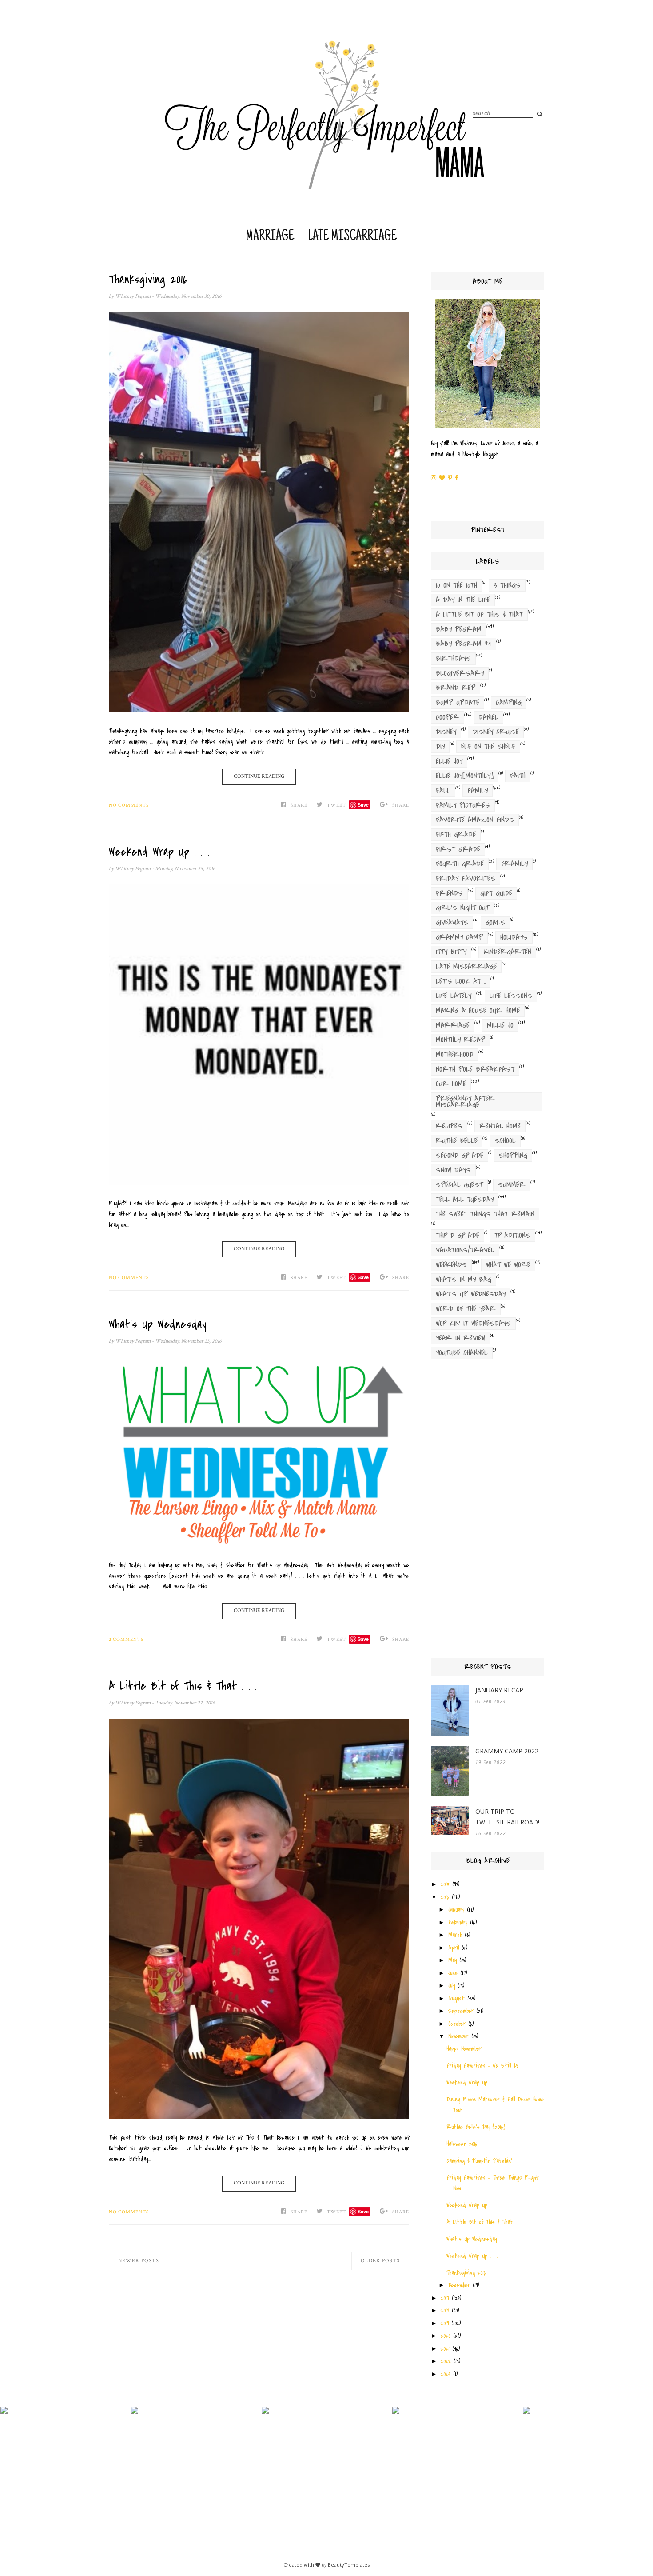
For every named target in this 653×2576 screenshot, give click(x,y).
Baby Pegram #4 (464, 644)
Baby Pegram (459, 629)
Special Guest (459, 1185)
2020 (446, 2336)
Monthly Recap (460, 1040)
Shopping (513, 1156)
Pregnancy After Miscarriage (465, 1102)
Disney (446, 732)
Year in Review (460, 1338)
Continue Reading (259, 776)
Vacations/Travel (465, 1250)
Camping (509, 703)
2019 (445, 2323)
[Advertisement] (488, 1512)
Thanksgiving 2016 (148, 280)
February (458, 1922)
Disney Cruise (496, 732)
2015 (445, 1884)
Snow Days (453, 1170)
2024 (446, 2374)
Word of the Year (466, 1309)
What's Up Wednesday (157, 1324)
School (505, 1141)
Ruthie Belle (457, 1141)
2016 (445, 1897)
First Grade (458, 849)
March (455, 1935)
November (458, 2036)
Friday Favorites (466, 879)
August (456, 1998)
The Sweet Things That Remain (485, 1214)
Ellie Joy (449, 761)
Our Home (451, 1084)
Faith (518, 776)
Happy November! (464, 2049)
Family (478, 791)
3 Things (507, 585)
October (457, 2024)
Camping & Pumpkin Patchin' (479, 2161)
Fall (443, 791)
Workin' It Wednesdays (473, 1324)
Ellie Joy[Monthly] (465, 776)
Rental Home (500, 1126)
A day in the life (463, 600)
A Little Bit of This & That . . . (183, 1686)
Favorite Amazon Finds (475, 820)
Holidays (514, 937)
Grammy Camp (459, 937)
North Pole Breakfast (475, 1069)
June (453, 1973)
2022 (446, 2361)
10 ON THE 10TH (456, 585)
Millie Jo (500, 1025)
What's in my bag (464, 1280)
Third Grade (458, 1236)
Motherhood (455, 1055)
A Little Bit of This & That (479, 615)
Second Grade (460, 1156)
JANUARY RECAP (499, 1690)
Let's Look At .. (461, 981)
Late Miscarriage (352, 237)
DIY (440, 747)
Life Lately (454, 996)
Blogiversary (460, 673)
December (459, 2285)
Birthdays (453, 659)
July (452, 1986)
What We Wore (508, 1265)
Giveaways (452, 923)
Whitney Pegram (133, 296)
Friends (449, 893)
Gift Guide (496, 893)
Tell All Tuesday (465, 1200)
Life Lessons (511, 996)
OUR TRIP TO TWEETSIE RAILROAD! (507, 1817)
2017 (445, 2298)
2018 (445, 2310)
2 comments (126, 1640)
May (452, 1960)
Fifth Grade (456, 835)
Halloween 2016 (462, 2144)
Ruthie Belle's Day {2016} (476, 2127)
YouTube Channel (462, 1353)
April (454, 1948)
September (461, 2011)
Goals (495, 923)
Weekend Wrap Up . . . (159, 852)
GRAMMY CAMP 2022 (507, 1751)
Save (363, 805)
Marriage (270, 237)
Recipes (449, 1126)
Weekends (451, 1265)
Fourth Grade (460, 864)
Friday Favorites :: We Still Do (483, 2066)
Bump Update (458, 703)
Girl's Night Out (462, 908)
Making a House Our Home (478, 1011)
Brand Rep (456, 688)
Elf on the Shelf (488, 747)
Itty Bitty (451, 952)
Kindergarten (507, 952)
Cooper (448, 717)
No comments (129, 805)
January (456, 1910)
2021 (445, 2349)
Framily (514, 864)
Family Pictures (463, 805)
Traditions (512, 1236)
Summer (512, 1185)
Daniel (488, 717)
